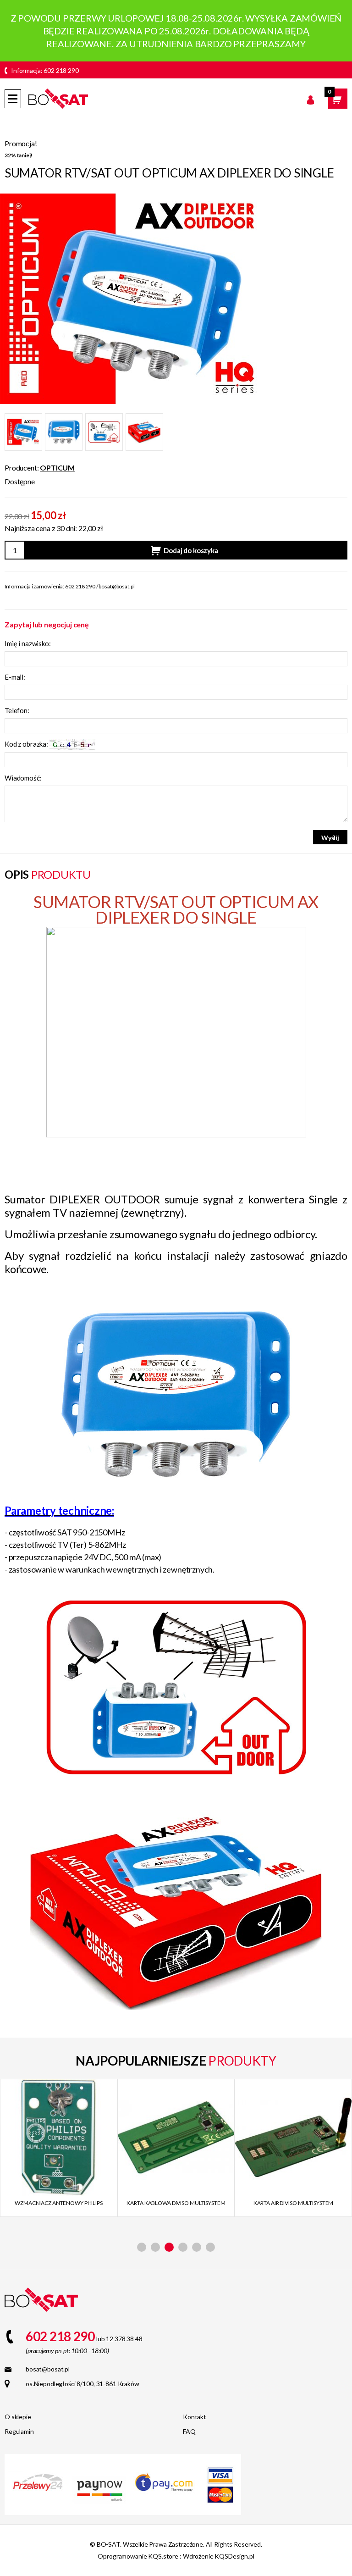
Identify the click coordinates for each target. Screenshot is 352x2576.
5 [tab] (197, 2247)
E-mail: (15, 677)
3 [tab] (169, 2247)
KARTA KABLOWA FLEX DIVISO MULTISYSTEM (293, 2208)
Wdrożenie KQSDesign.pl (219, 2556)
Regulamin (19, 2431)
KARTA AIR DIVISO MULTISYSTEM (176, 2203)
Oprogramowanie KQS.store (138, 2556)
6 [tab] (210, 2247)
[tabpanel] (59, 2148)
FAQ (189, 2431)
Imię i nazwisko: (28, 643)
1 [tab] (142, 2247)
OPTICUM (57, 468)
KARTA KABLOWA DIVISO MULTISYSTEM (58, 2203)
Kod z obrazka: (27, 744)
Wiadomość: (23, 778)
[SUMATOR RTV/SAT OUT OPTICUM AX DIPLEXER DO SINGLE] (130, 298)
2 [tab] (155, 2247)
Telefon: (17, 710)
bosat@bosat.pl (116, 586)
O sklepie (18, 2417)
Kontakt (195, 2417)
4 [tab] (183, 2247)
